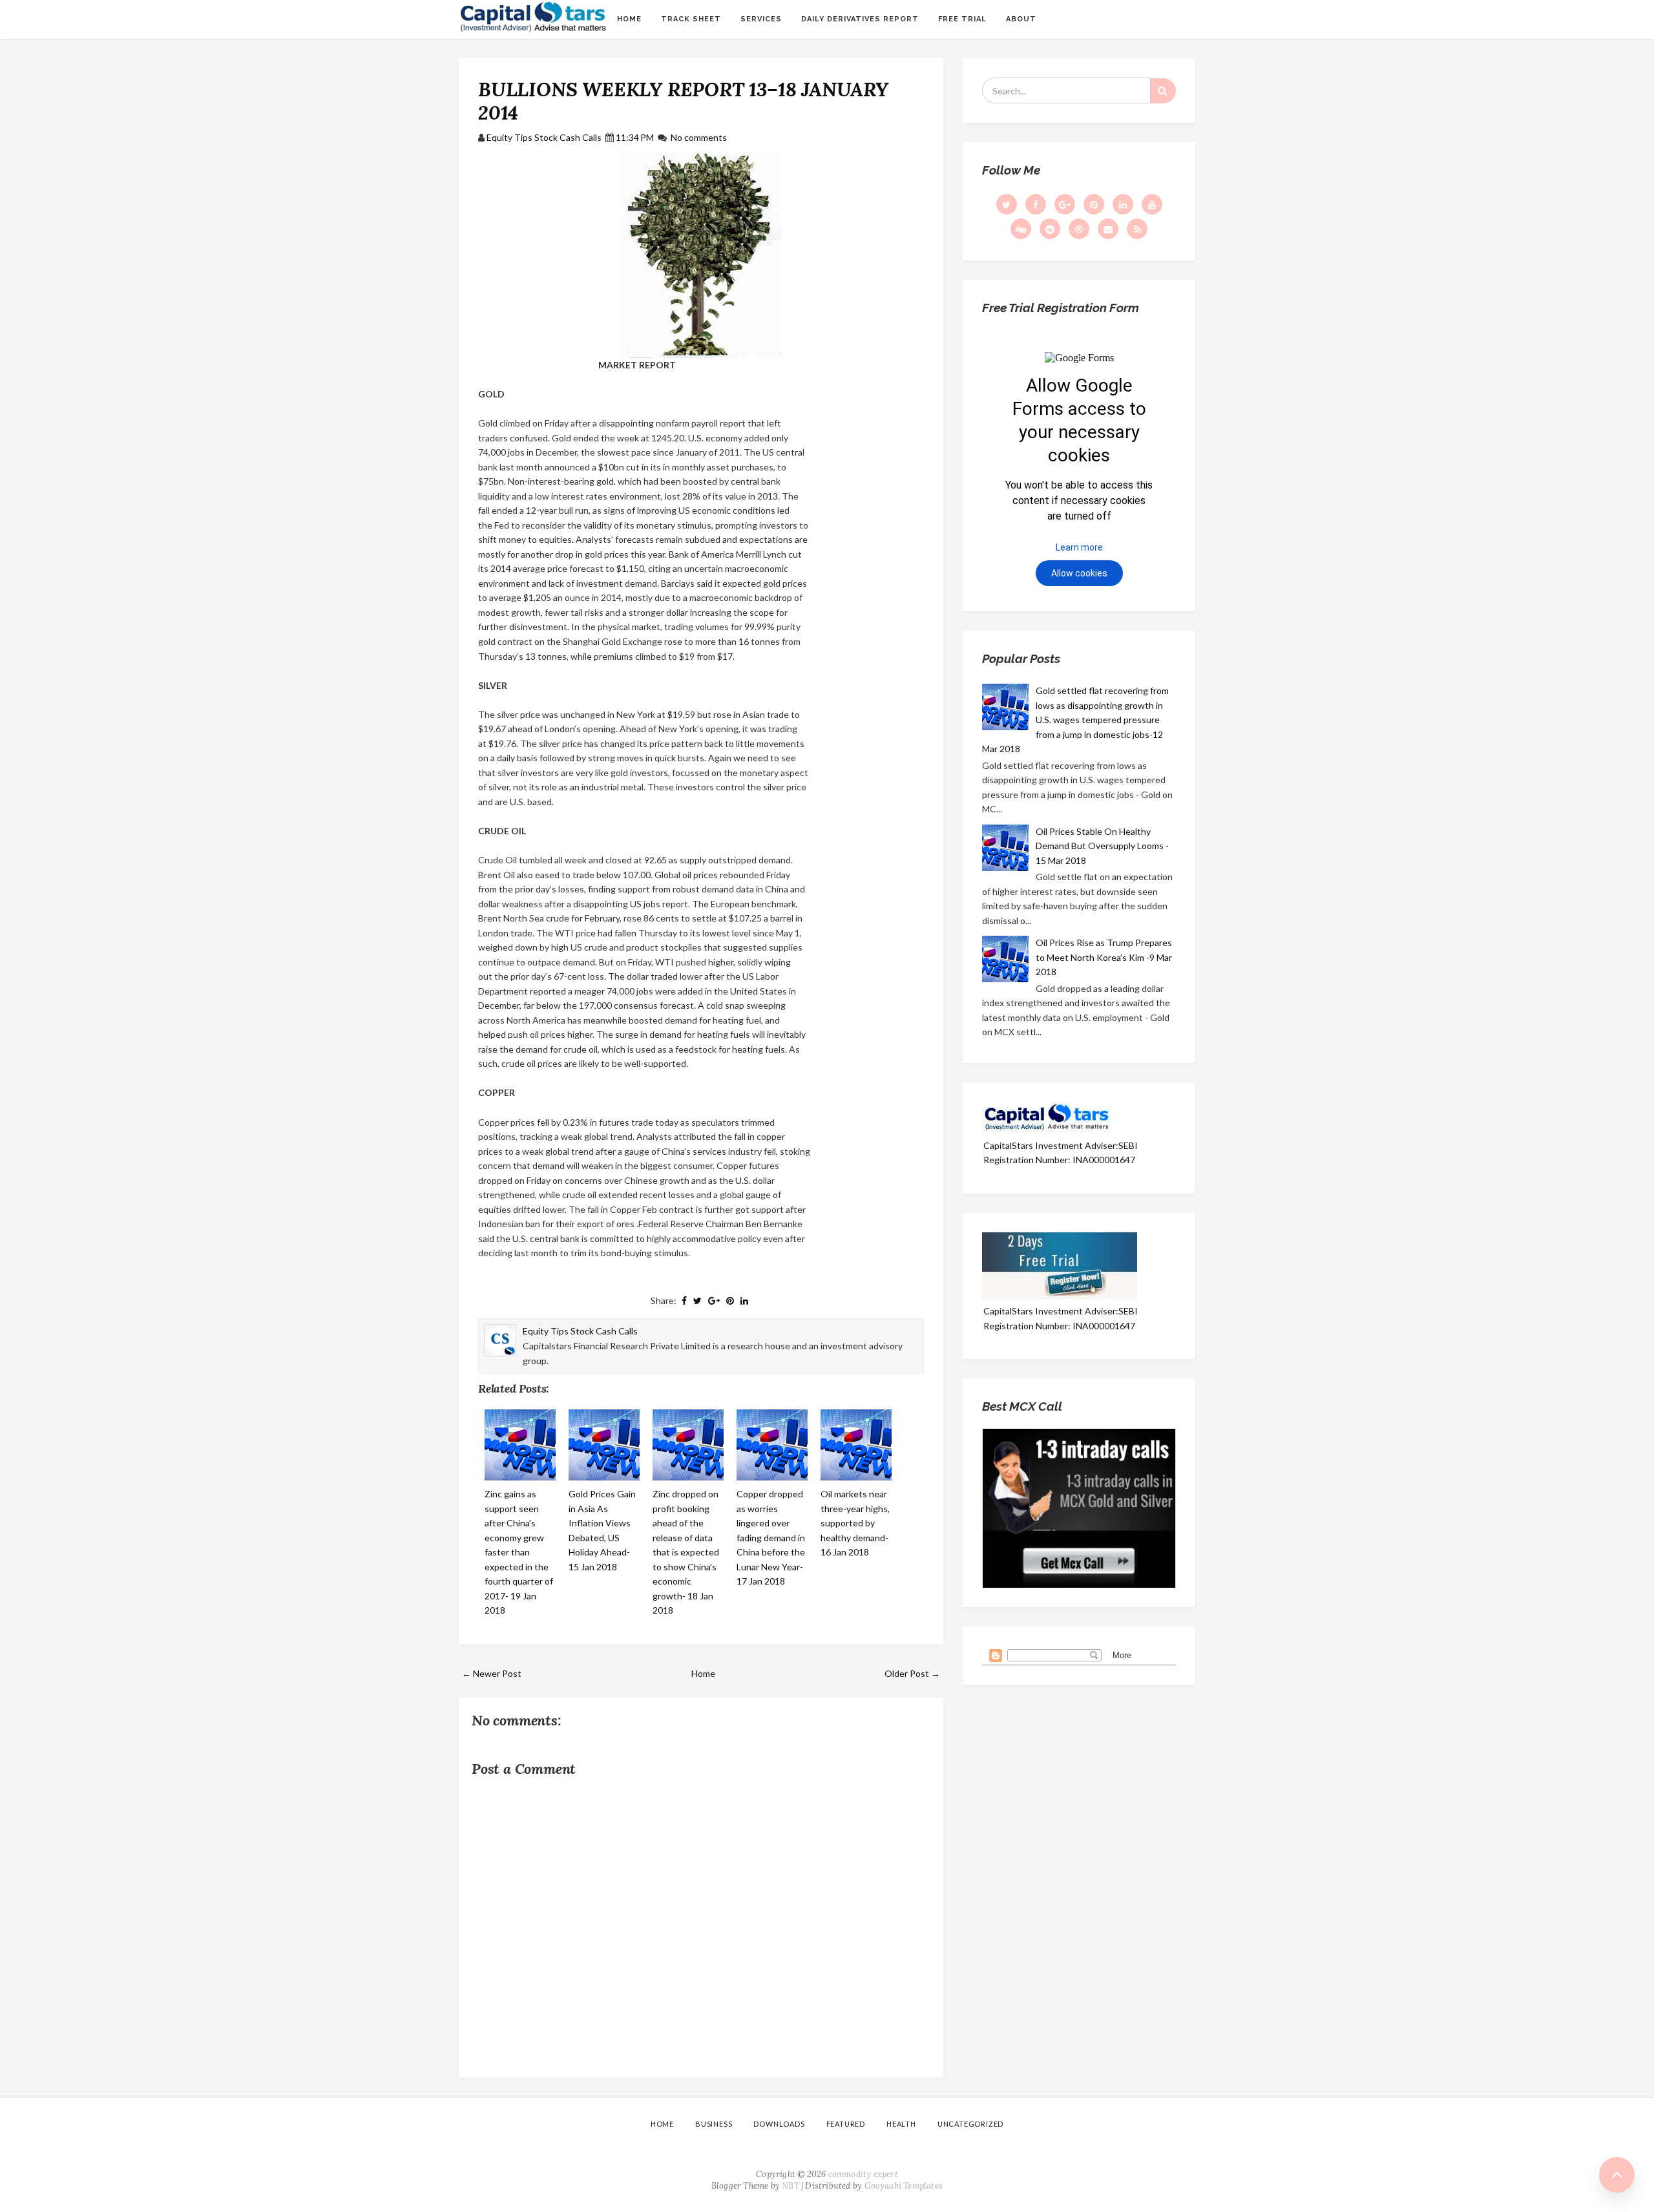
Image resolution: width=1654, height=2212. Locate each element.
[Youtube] (1152, 204)
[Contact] (1108, 229)
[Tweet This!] (697, 1301)
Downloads (779, 2124)
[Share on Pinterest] (730, 1301)
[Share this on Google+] (714, 1301)
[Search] (1163, 91)
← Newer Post (492, 1673)
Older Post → (912, 1673)
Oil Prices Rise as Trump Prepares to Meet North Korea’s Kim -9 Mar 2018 (1104, 957)
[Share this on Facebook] (684, 1301)
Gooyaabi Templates (904, 2186)
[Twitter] (1007, 204)
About (1021, 19)
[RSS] (1137, 229)
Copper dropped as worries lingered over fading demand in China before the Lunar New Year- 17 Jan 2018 (771, 1537)
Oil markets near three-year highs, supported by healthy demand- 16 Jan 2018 (855, 1523)
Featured (846, 2124)
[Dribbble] (1079, 229)
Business (714, 2124)
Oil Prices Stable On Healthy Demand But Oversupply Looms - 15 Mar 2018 (1102, 846)
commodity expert (863, 2174)
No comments (699, 137)
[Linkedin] (1123, 204)
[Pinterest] (1094, 204)
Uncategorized (970, 2124)
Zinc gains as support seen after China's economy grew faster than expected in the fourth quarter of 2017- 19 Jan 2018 (519, 1552)
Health (901, 2124)
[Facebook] (1036, 204)
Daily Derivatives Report (860, 19)
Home (629, 19)
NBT (790, 2186)
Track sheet (691, 19)
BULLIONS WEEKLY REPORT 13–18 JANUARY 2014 (683, 101)
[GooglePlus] (1065, 204)
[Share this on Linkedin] (744, 1301)
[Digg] (1021, 229)
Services (761, 19)
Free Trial (962, 19)
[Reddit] (1050, 229)
